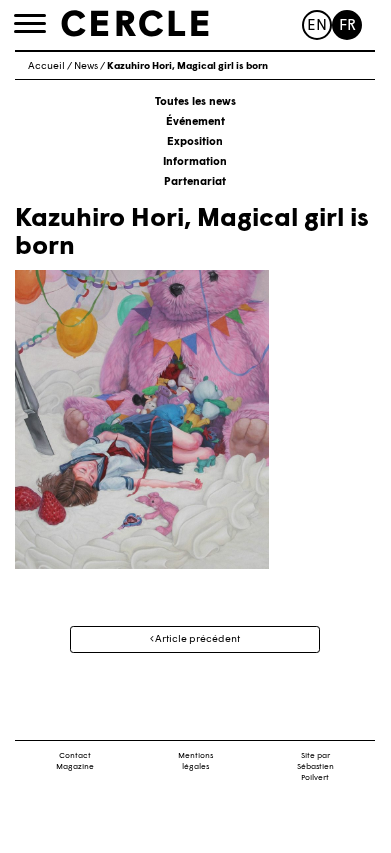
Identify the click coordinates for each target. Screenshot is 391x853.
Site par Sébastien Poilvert (315, 767)
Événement (195, 122)
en (317, 26)
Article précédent (196, 639)
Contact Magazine (75, 761)
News (86, 66)
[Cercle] (135, 24)
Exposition (195, 142)
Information (195, 162)
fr (347, 26)
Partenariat (195, 182)
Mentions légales (195, 761)
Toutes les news (195, 102)
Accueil (46, 66)
